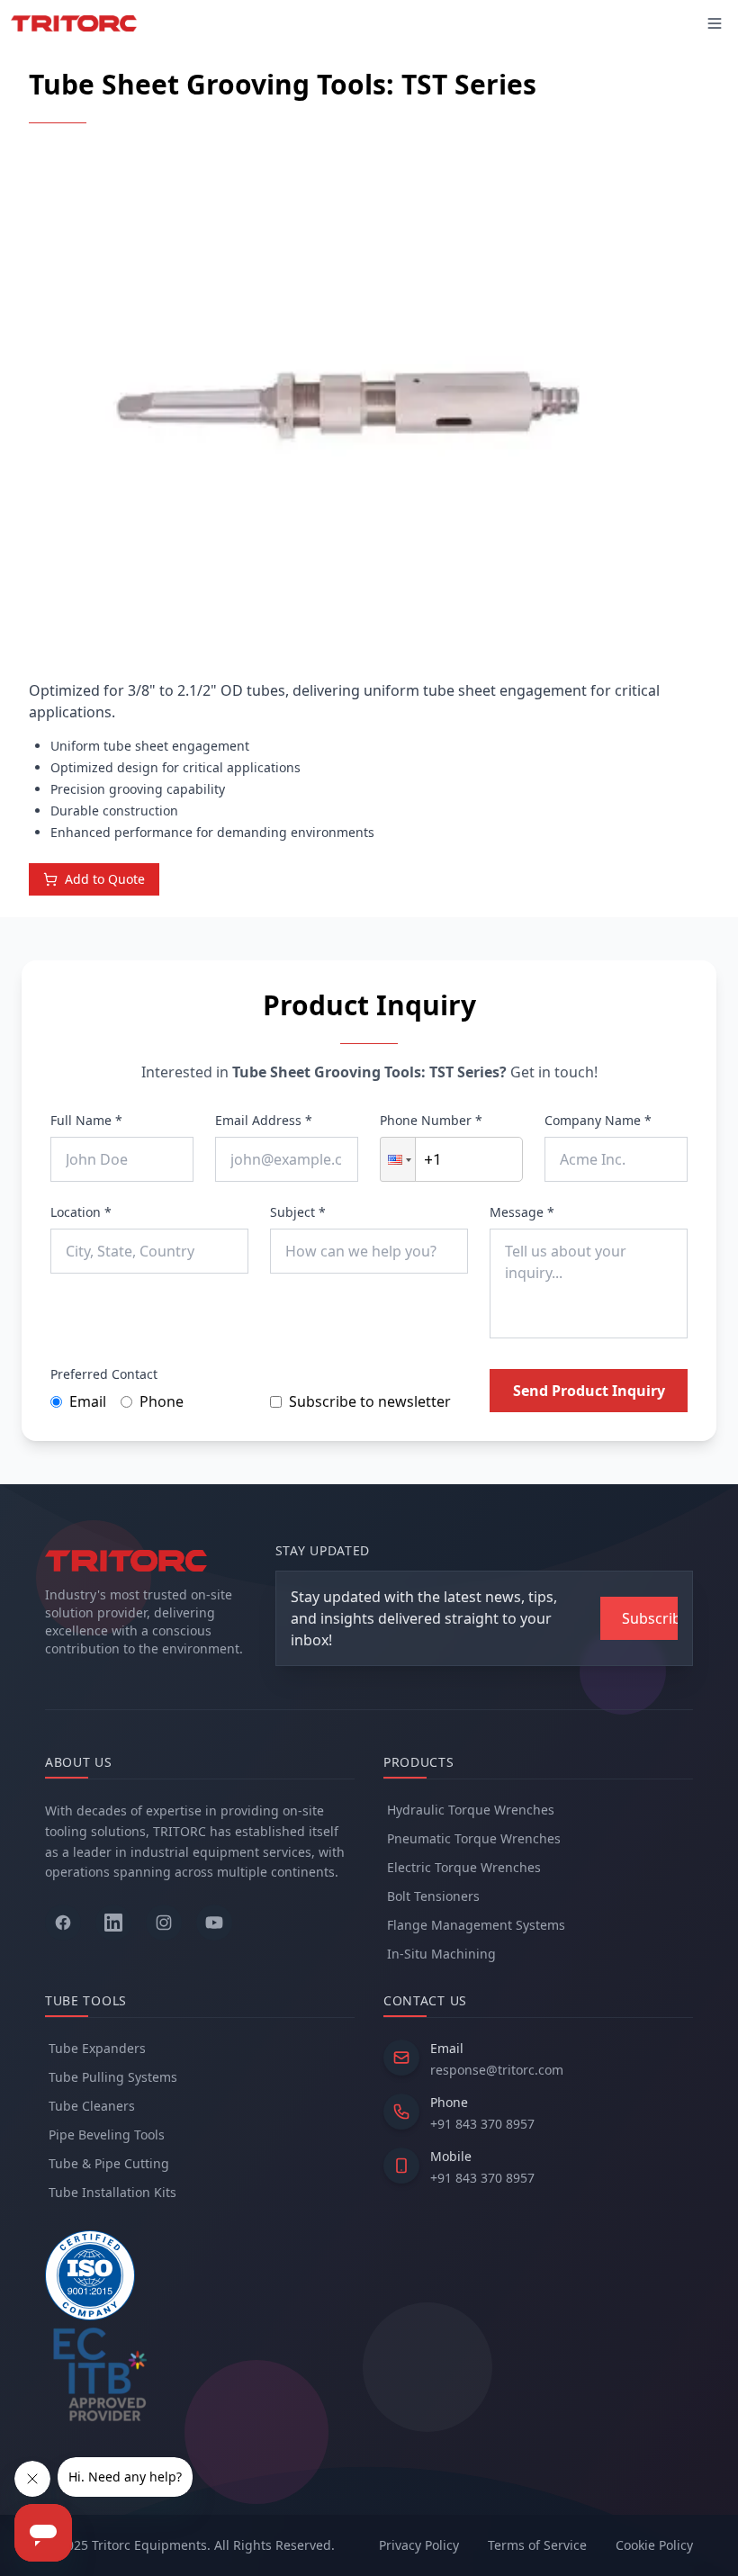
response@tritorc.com (497, 2070)
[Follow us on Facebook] (63, 1923)
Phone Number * (431, 1120)
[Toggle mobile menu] (715, 23)
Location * (81, 1212)
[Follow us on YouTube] (214, 1923)
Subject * (298, 1212)
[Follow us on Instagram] (164, 1923)
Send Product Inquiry (589, 1391)
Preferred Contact (104, 1374)
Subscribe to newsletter (370, 1401)
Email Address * (264, 1120)
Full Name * (86, 1120)
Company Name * (598, 1120)
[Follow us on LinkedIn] (113, 1923)
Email (88, 1401)
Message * (522, 1212)
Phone (162, 1401)
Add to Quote (105, 879)
